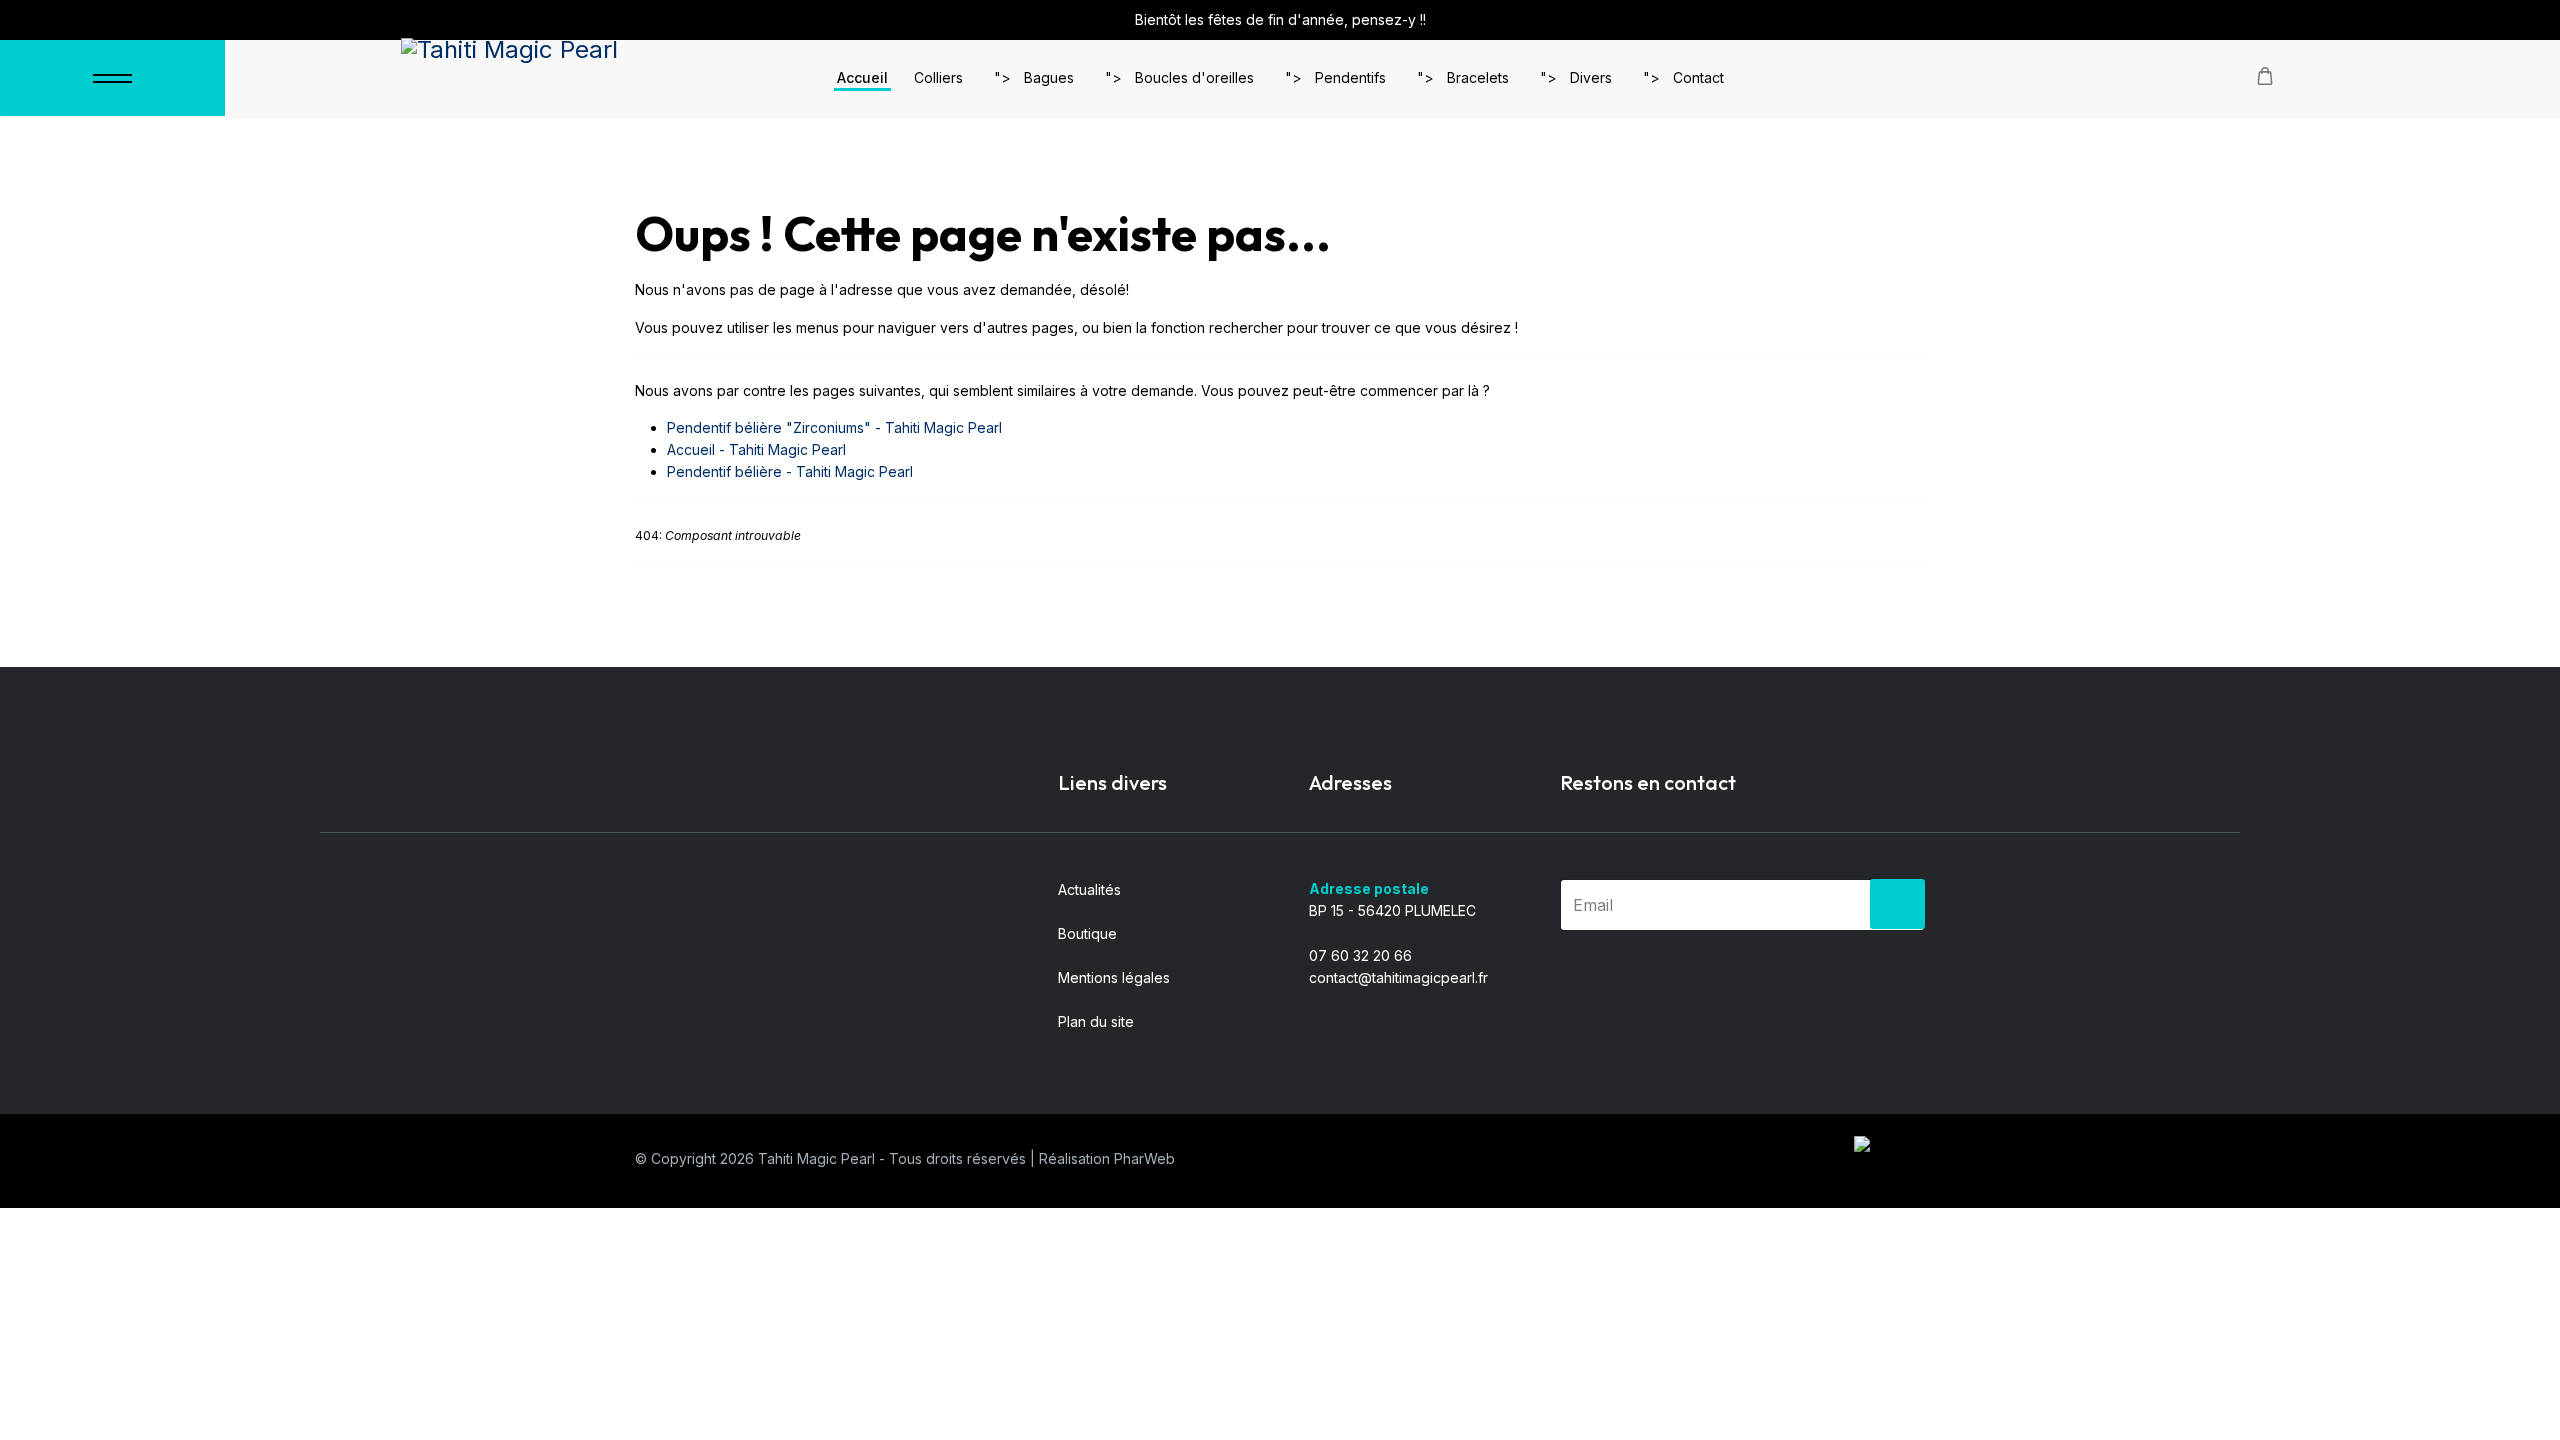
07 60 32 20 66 (1360, 955)
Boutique (1087, 933)
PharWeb (1144, 1158)
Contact (1698, 77)
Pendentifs (1350, 77)
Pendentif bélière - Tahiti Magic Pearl (790, 471)
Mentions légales (1114, 977)
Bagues (1049, 77)
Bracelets (1478, 77)
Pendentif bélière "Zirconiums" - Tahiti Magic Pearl (834, 427)
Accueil (862, 77)
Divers (1591, 77)
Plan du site (1096, 1021)
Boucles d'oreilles (1194, 77)
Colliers (938, 77)
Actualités (1089, 889)
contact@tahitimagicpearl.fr (1398, 977)
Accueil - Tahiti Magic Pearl (756, 449)
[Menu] (112, 78)
